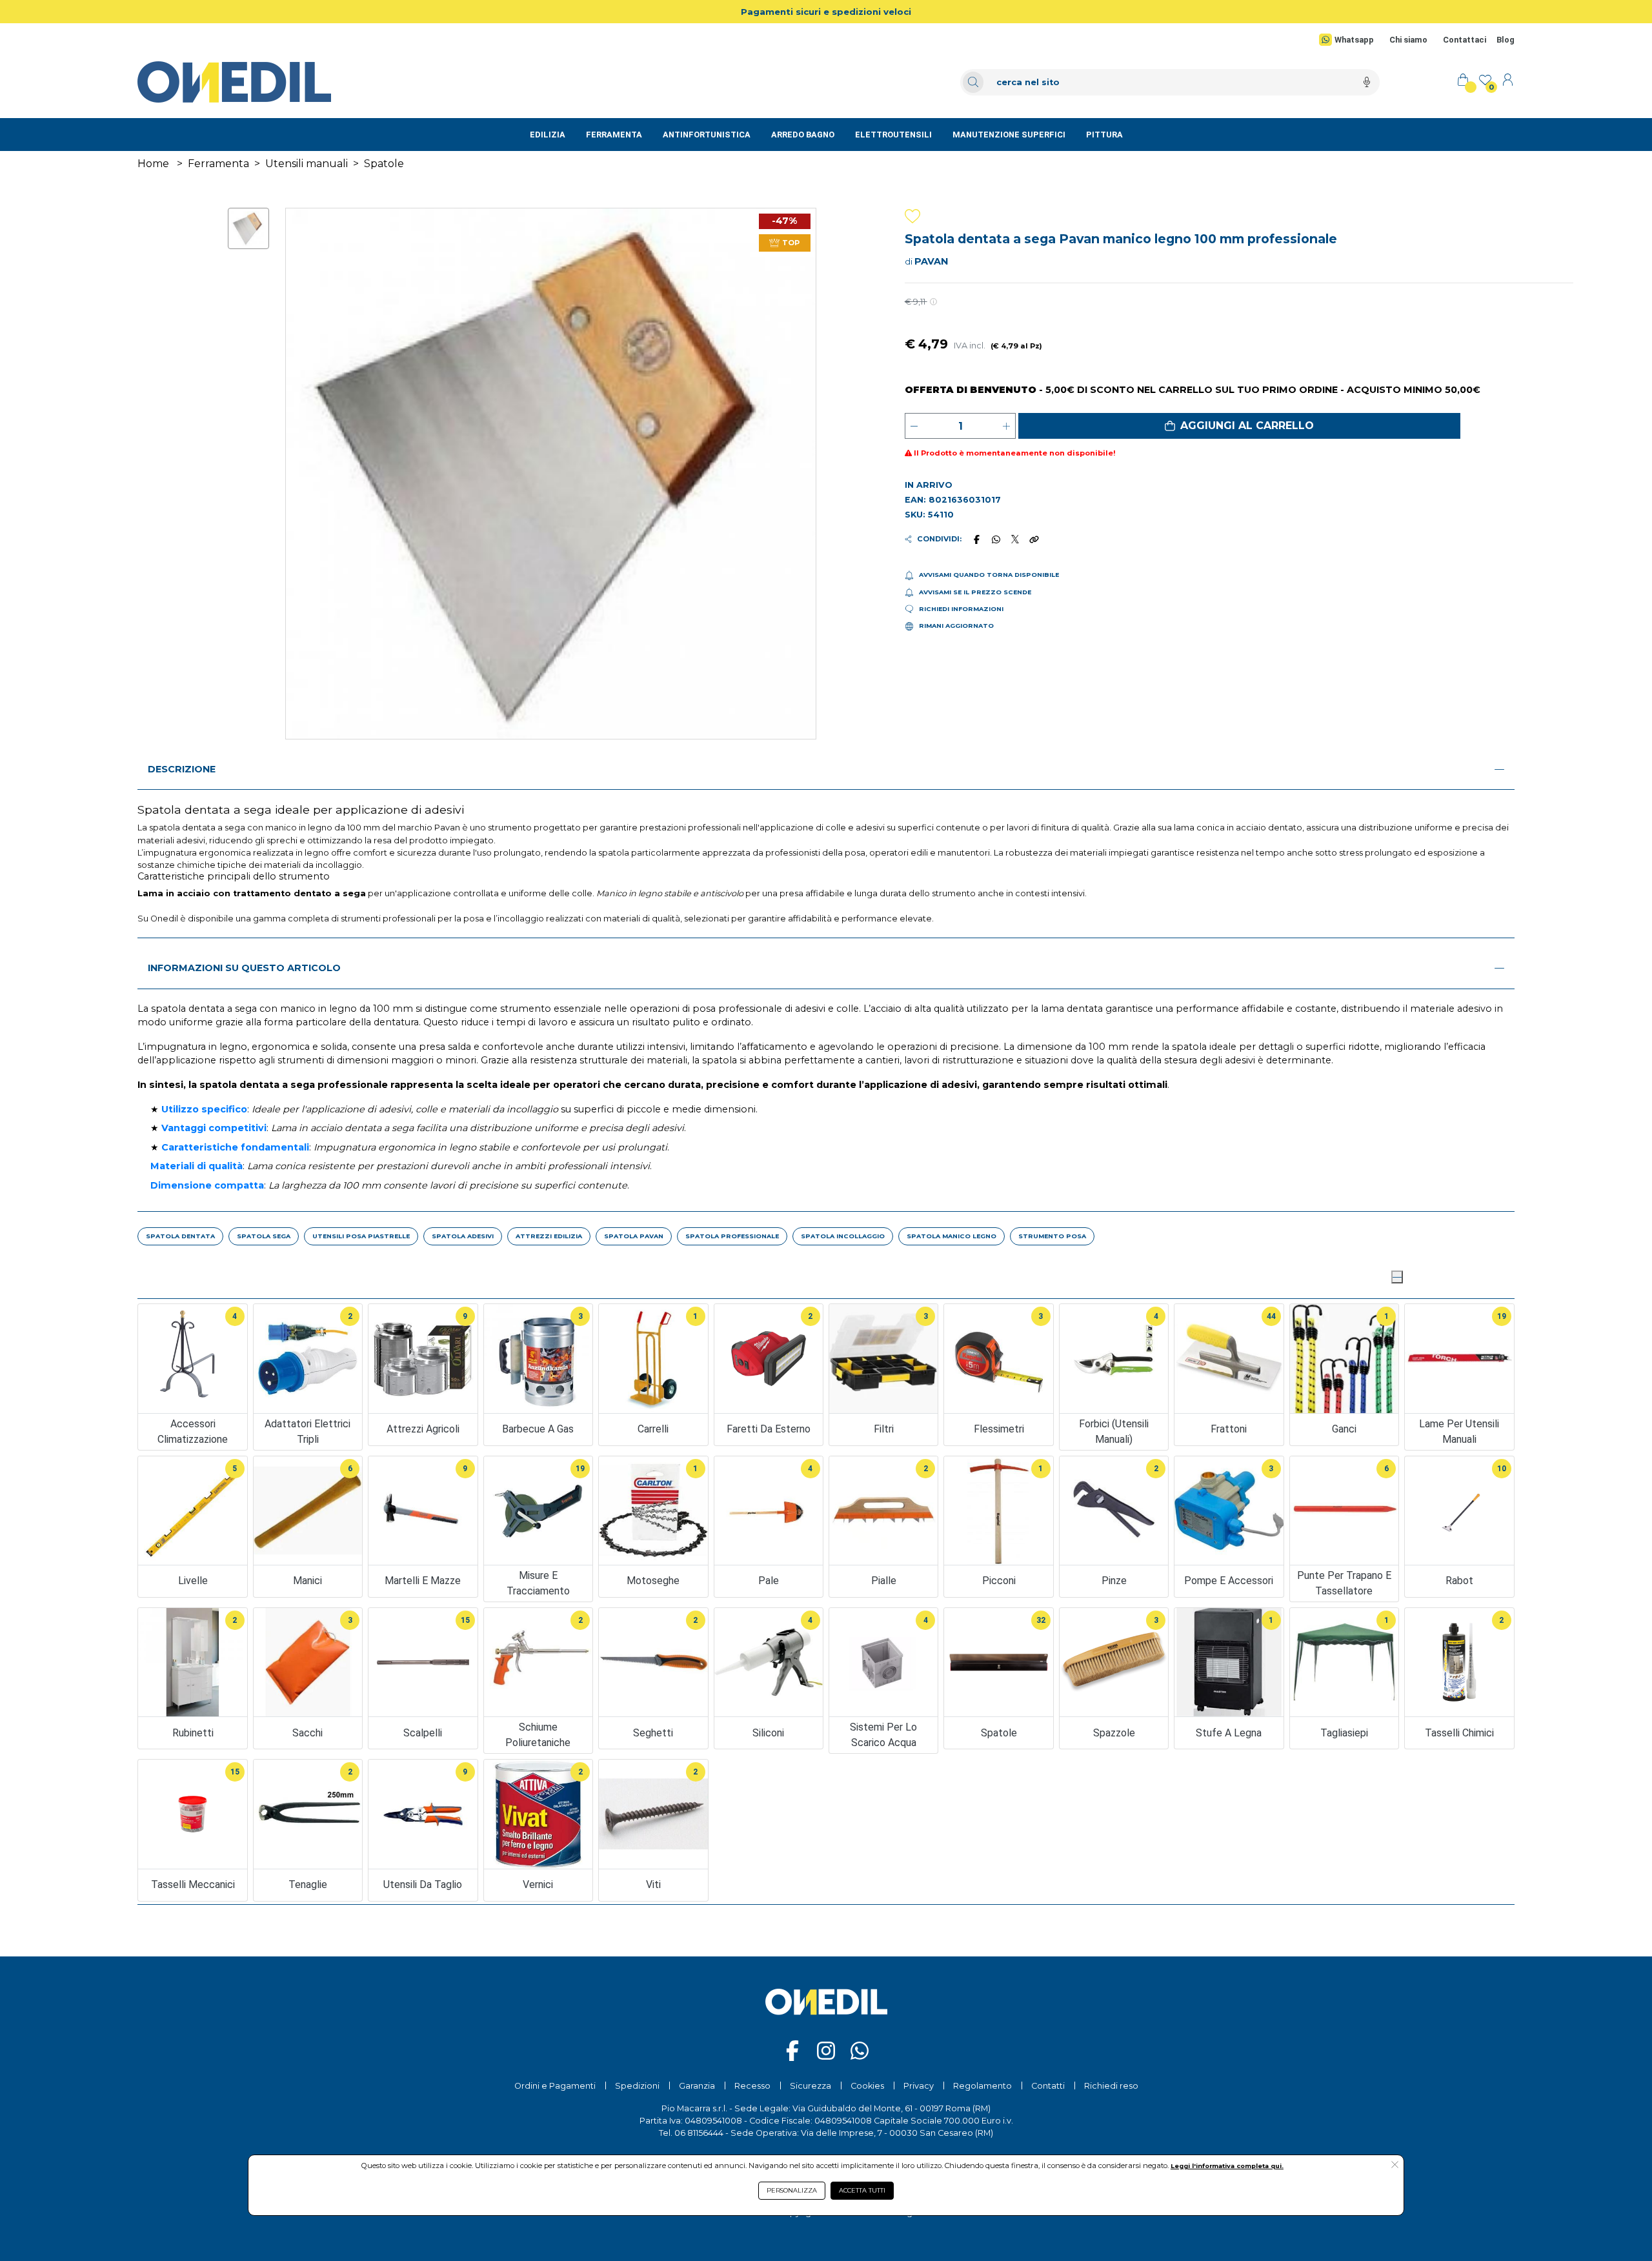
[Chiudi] (1397, 1277)
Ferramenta (218, 164)
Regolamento (982, 2086)
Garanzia (697, 2086)
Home (153, 164)
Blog (1506, 40)
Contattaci (1465, 40)
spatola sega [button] (264, 1236)
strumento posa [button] (1052, 1236)
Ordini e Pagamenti (555, 2086)
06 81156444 (699, 2133)
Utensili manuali (307, 164)
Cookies (867, 2086)
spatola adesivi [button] (463, 1236)
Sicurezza (811, 2086)
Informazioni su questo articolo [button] (244, 968)
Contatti (1048, 2086)
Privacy (919, 2086)
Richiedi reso (1111, 2086)
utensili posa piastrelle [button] (361, 1236)
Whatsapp (1354, 40)
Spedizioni (637, 2086)
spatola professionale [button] (732, 1236)
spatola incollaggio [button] (843, 1236)
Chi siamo (1408, 40)
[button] (1239, 426)
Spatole (384, 164)
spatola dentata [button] (180, 1236)
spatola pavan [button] (634, 1236)
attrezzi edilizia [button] (549, 1236)
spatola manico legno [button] (952, 1236)
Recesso (752, 2086)
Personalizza (792, 2190)
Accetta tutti (862, 2190)
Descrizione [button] (182, 769)
